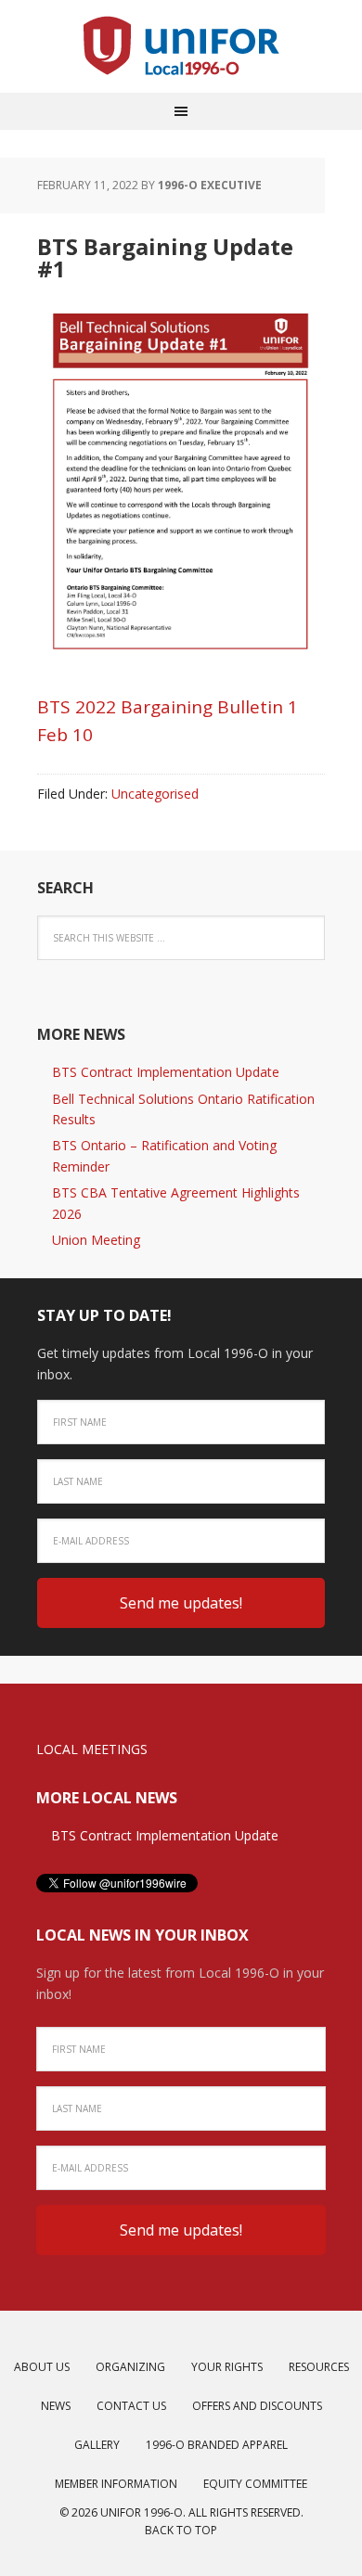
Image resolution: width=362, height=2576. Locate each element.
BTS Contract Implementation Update (166, 1072)
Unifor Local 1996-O (181, 46)
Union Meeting (96, 1240)
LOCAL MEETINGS (92, 1749)
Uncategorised (155, 794)
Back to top (181, 2530)
